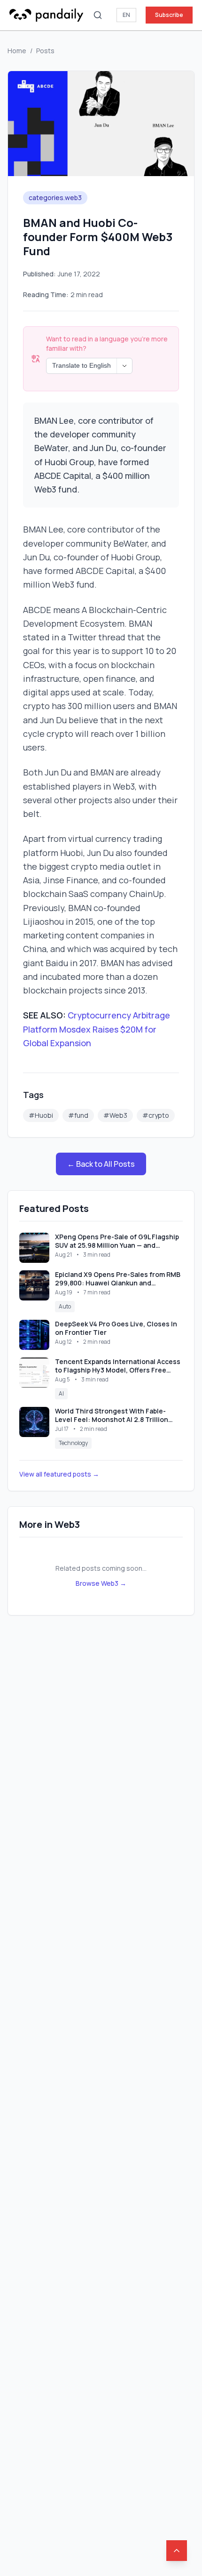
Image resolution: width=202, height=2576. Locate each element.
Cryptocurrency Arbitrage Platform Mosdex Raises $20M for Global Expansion (97, 1029)
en (126, 15)
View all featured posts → (59, 1474)
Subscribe (169, 15)
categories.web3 (55, 198)
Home (17, 51)
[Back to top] (177, 2551)
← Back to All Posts (101, 1164)
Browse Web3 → (101, 1583)
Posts (45, 51)
